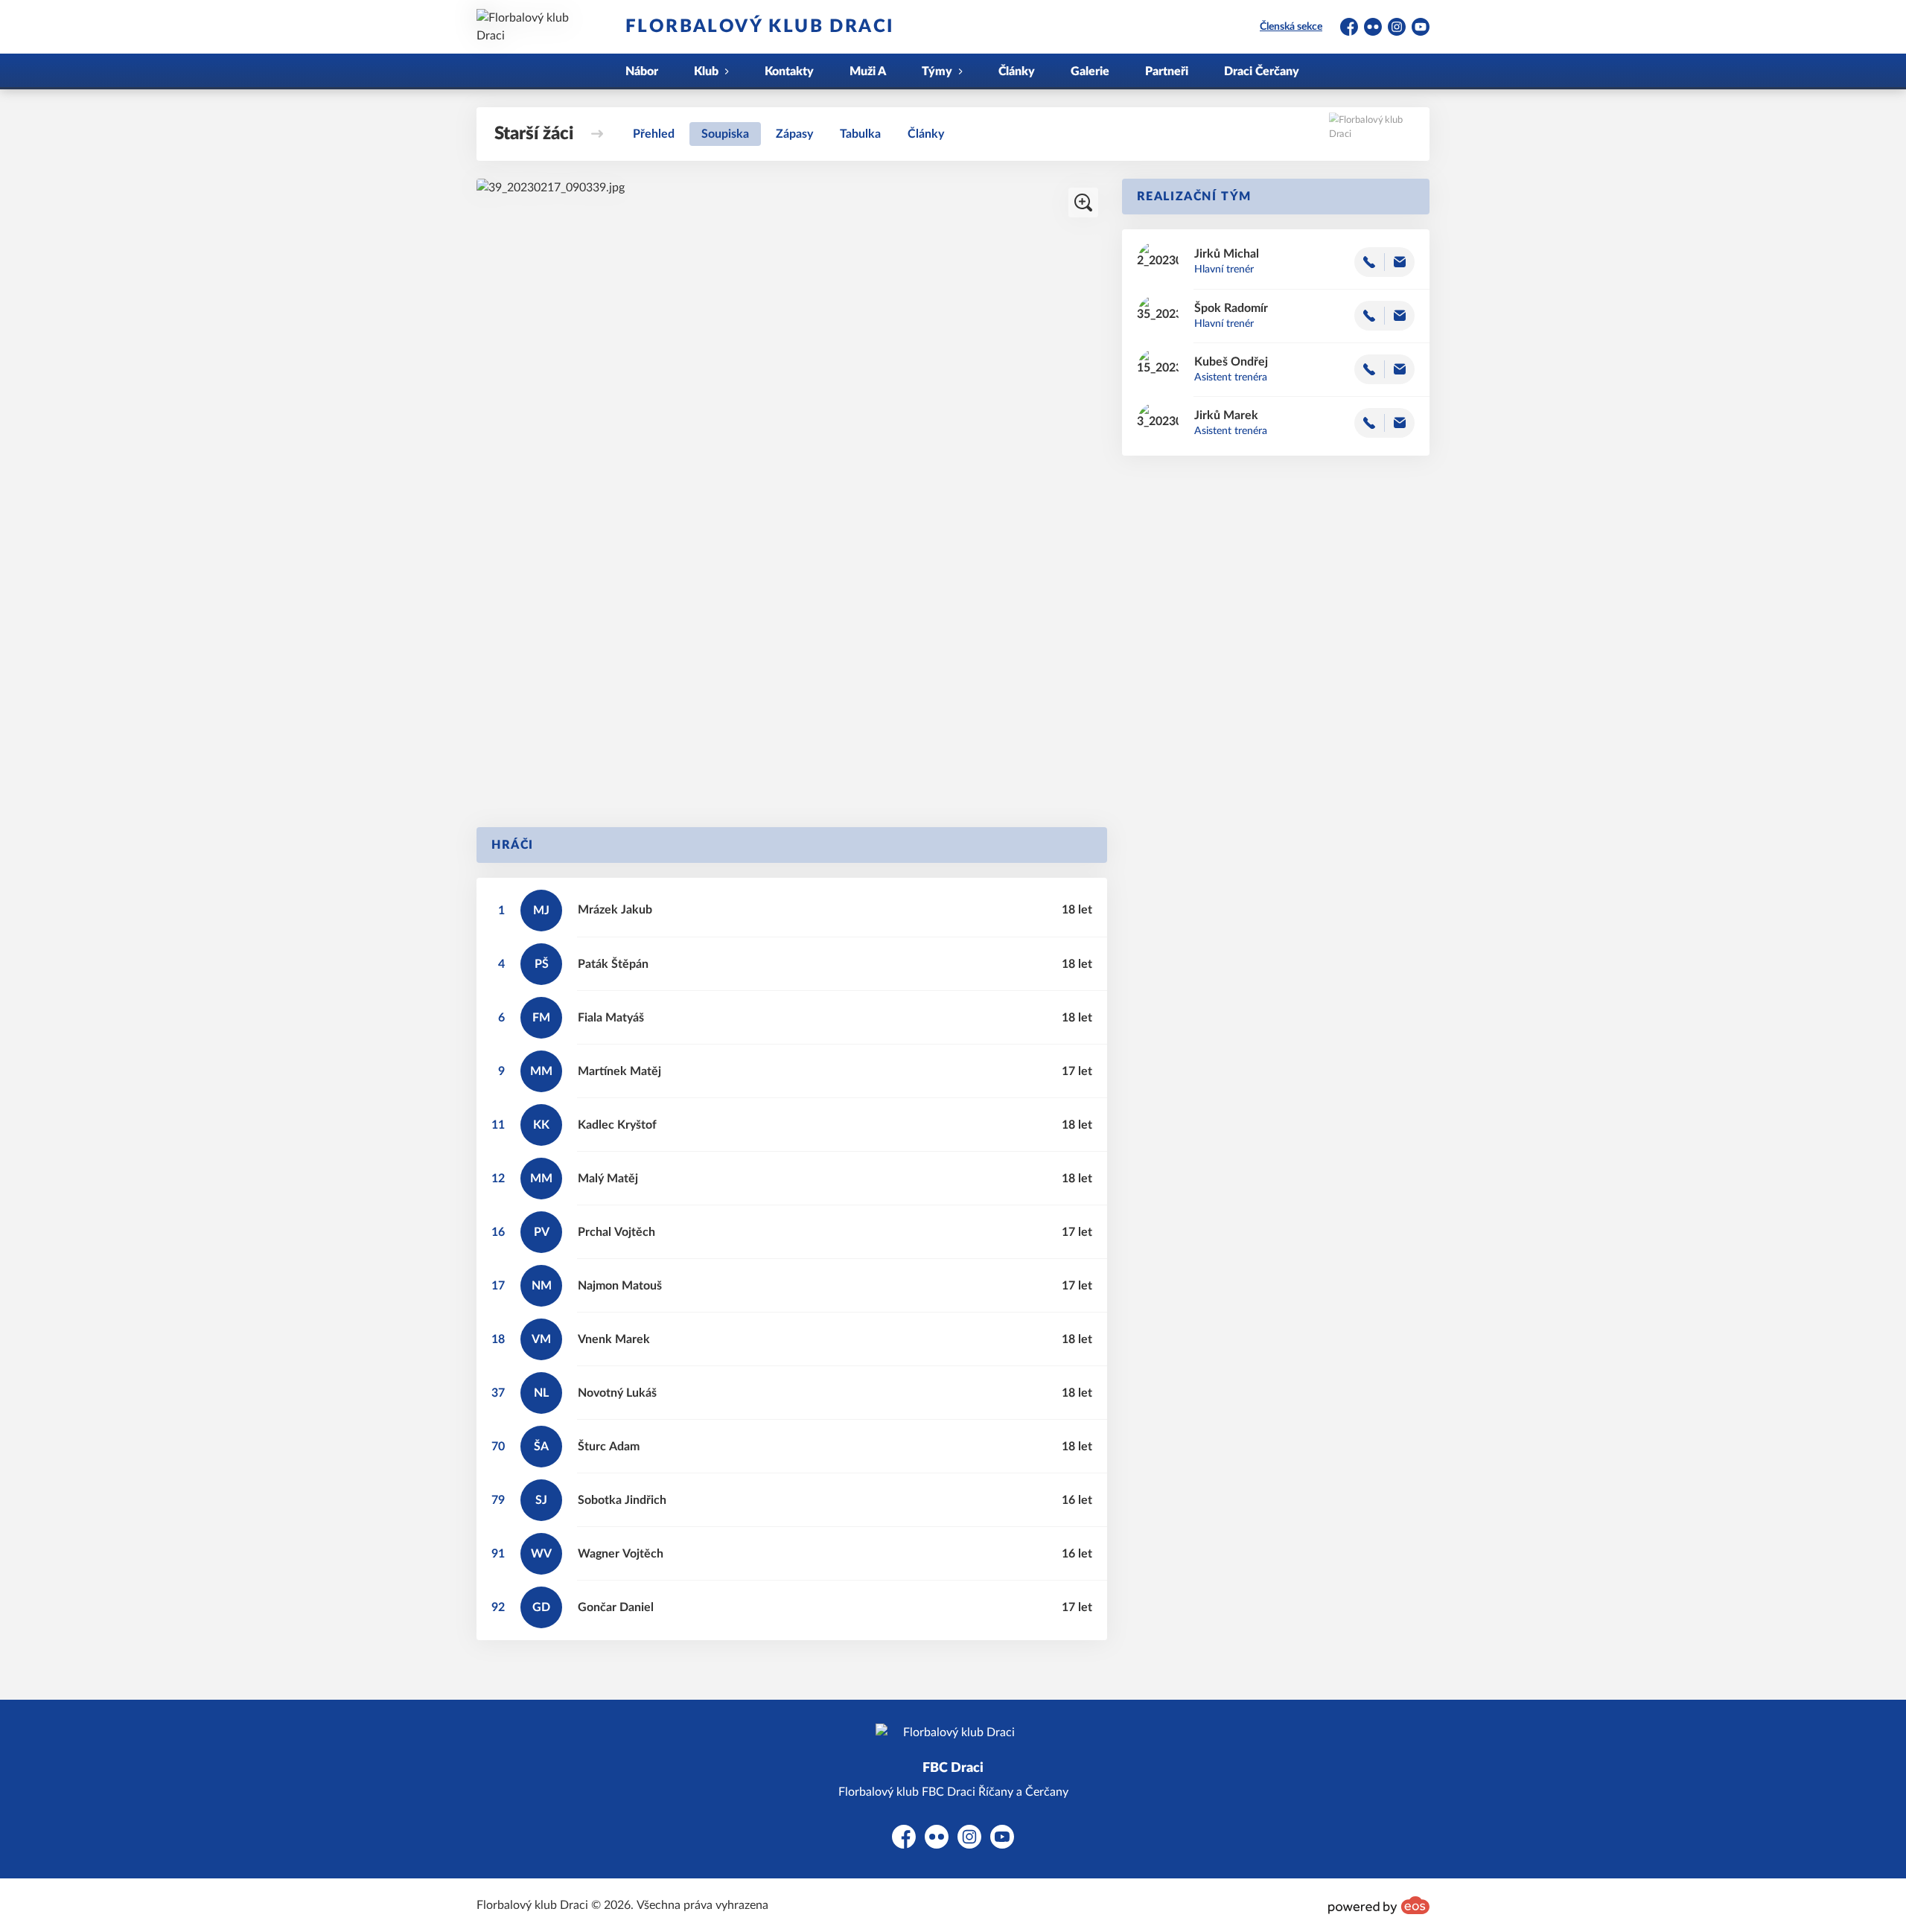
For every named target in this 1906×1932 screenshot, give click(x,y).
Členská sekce (1291, 27)
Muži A (868, 71)
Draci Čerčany (1262, 71)
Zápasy (794, 134)
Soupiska (725, 134)
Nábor (642, 71)
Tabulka (860, 134)
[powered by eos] (1379, 1905)
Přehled (654, 134)
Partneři (1167, 71)
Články (1017, 71)
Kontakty (789, 71)
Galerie (1090, 71)
